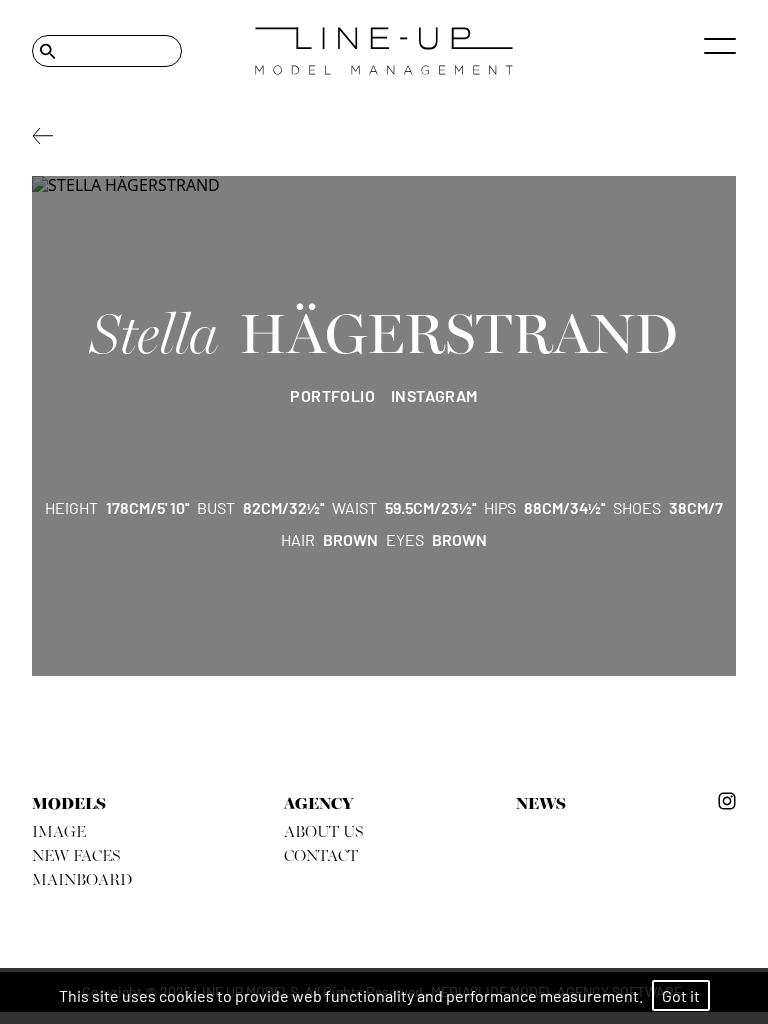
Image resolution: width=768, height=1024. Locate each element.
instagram (434, 395)
